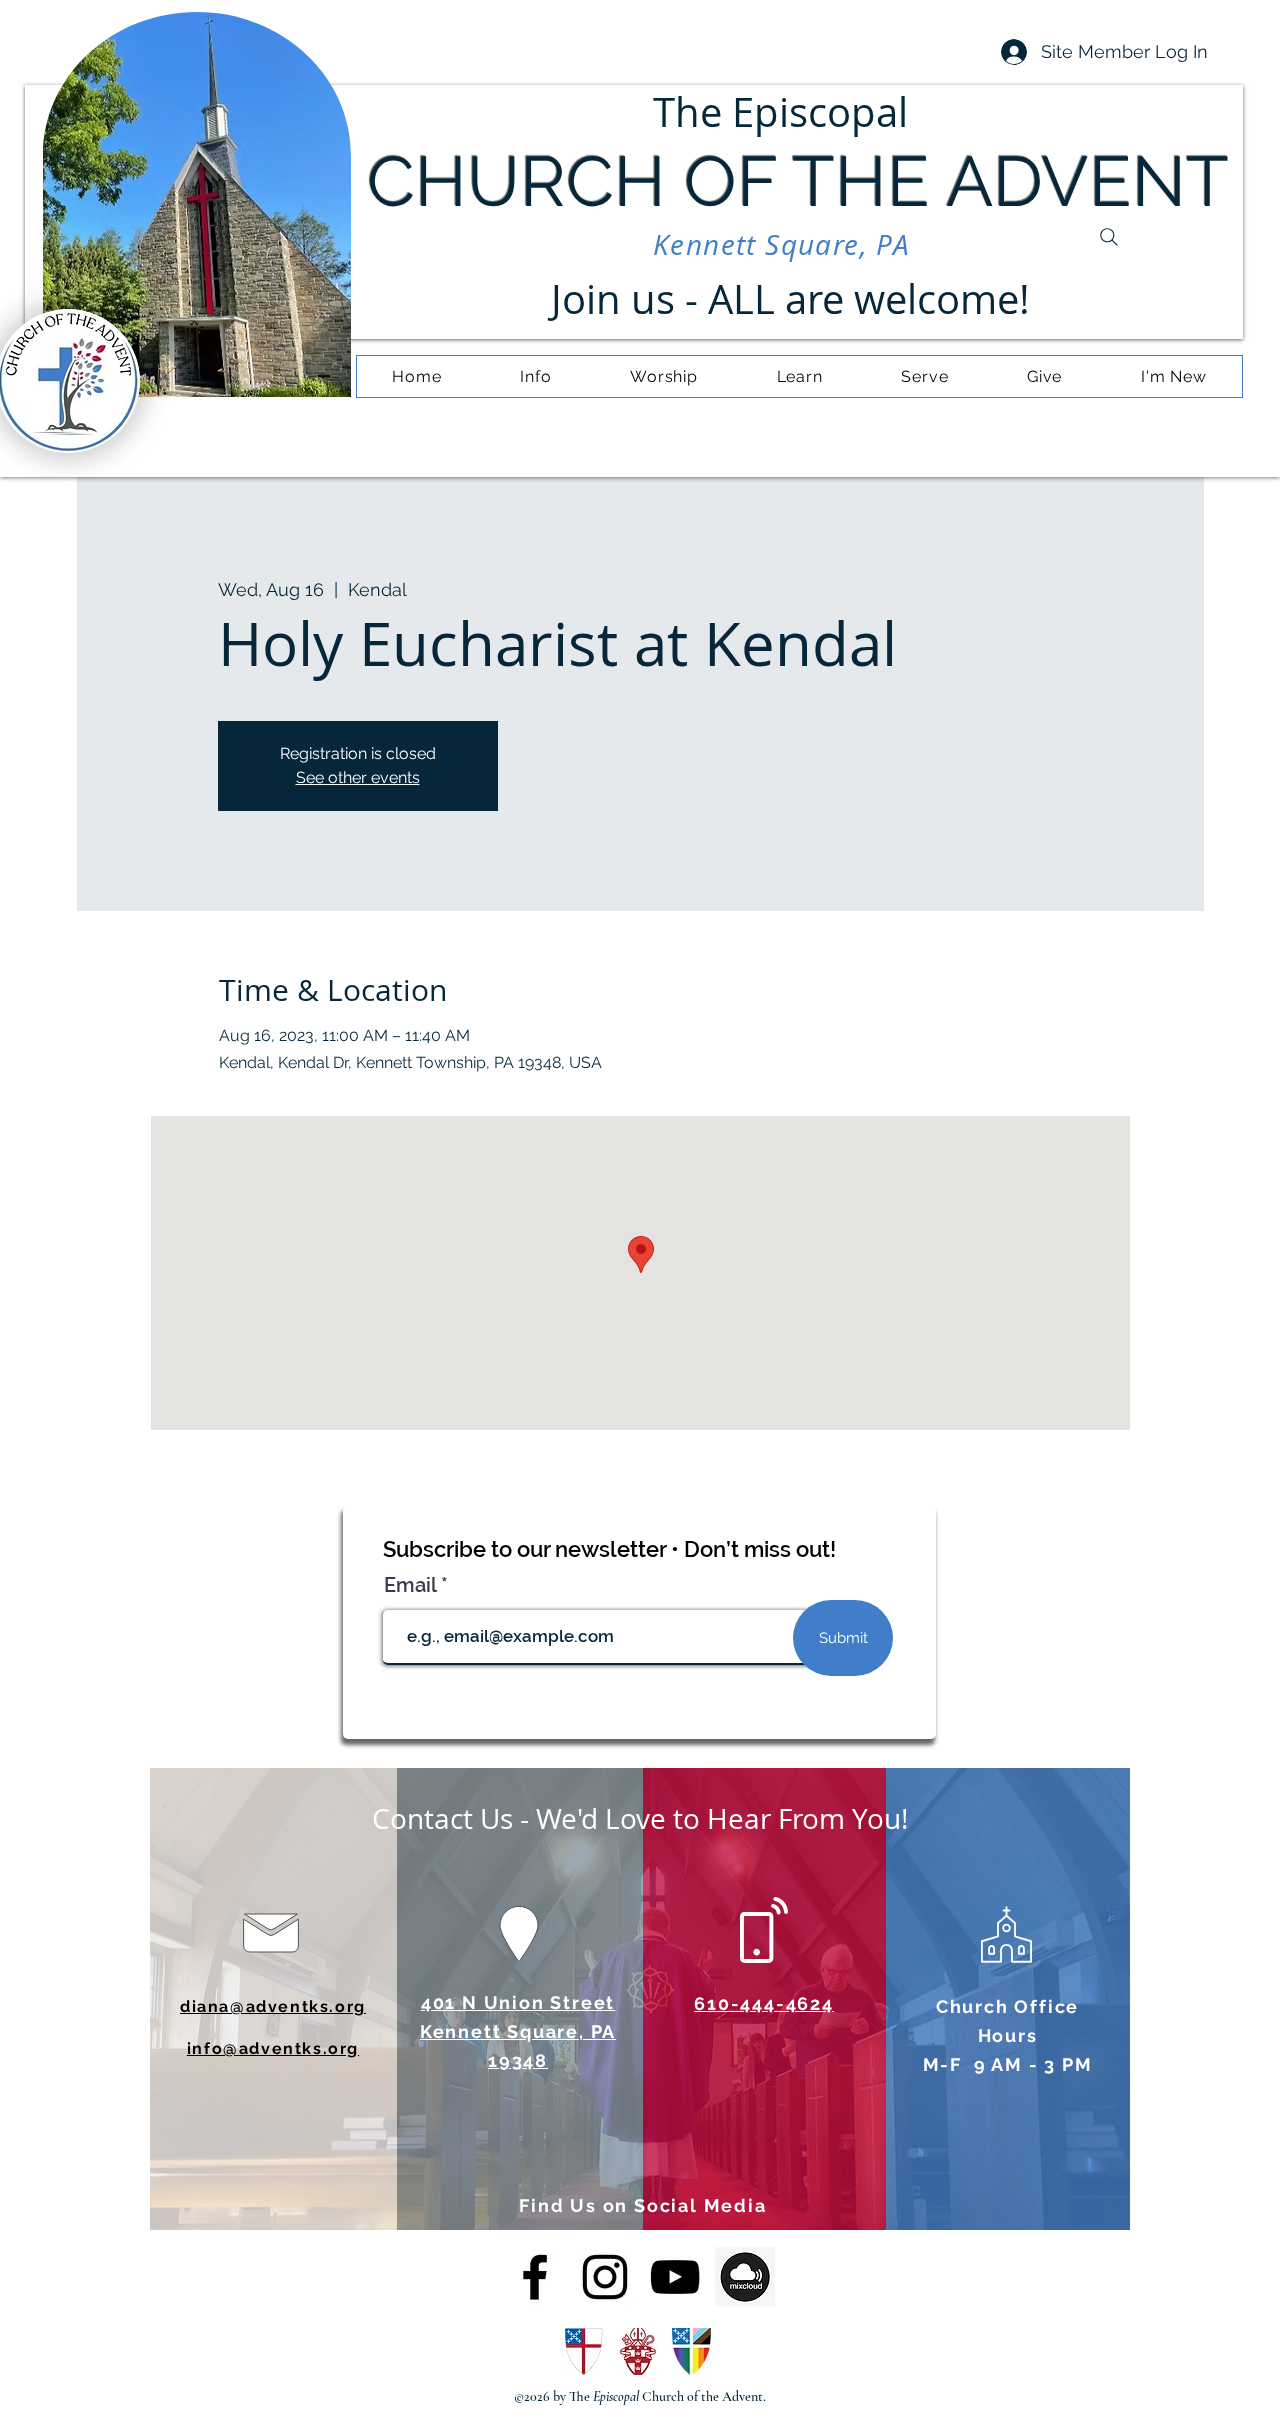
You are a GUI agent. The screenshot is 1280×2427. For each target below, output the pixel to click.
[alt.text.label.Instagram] (605, 2277)
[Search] (1109, 237)
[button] (536, 376)
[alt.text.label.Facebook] (535, 2277)
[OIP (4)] (745, 2277)
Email (412, 1585)
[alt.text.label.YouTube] (675, 2277)
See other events (358, 777)
